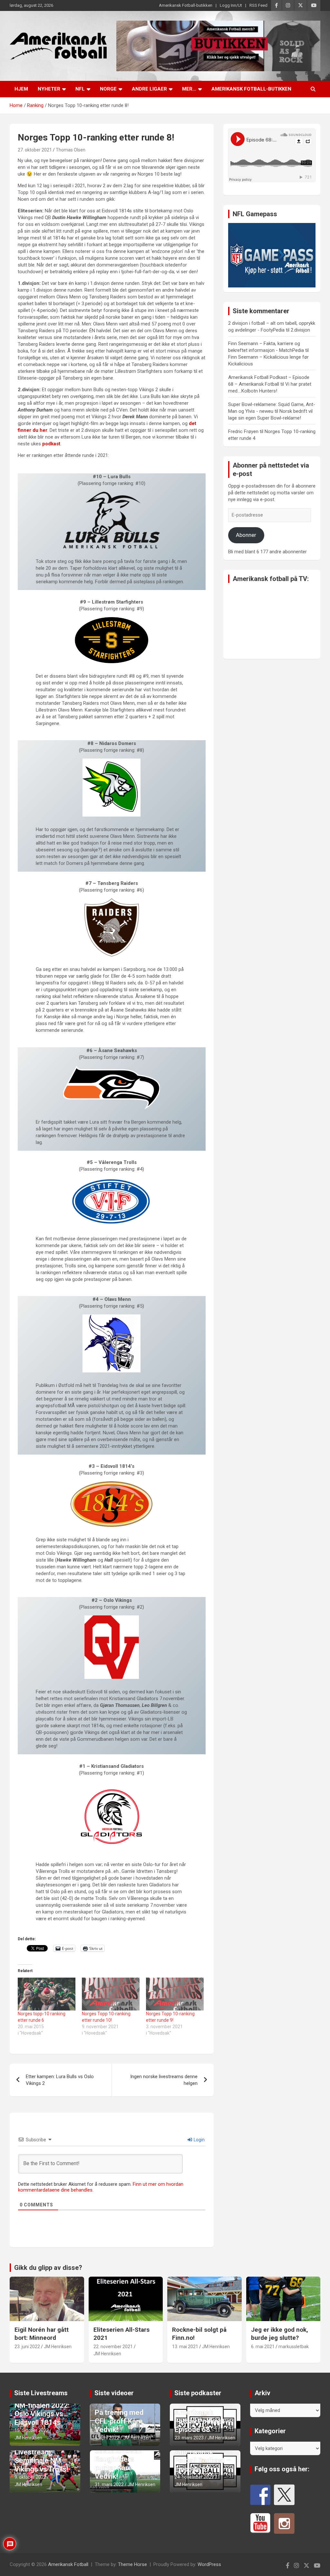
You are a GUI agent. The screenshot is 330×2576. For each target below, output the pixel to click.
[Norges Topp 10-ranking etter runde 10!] (111, 1994)
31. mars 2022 (109, 2484)
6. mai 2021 (263, 2347)
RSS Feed (258, 5)
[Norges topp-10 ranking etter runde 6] (47, 1994)
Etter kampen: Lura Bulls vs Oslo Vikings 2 (60, 2080)
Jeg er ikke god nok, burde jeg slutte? (280, 2334)
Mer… (189, 89)
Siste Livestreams (41, 2393)
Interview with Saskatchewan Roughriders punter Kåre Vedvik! (118, 2460)
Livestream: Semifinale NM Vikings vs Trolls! (41, 2461)
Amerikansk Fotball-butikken (186, 5)
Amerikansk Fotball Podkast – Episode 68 (203, 2421)
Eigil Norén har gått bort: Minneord (42, 2334)
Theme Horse (132, 2564)
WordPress (209, 2564)
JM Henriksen (58, 2347)
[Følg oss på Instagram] (284, 2523)
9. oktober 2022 (30, 2477)
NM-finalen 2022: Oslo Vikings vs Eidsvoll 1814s (42, 2414)
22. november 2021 (113, 2347)
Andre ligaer (149, 89)
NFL (80, 89)
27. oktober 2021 (35, 150)
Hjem (21, 89)
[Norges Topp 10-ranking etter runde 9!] (175, 1994)
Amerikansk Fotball (68, 2564)
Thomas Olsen (71, 150)
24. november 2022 (194, 2477)
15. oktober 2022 (32, 2430)
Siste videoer (114, 2393)
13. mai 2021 (185, 2347)
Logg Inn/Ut (231, 5)
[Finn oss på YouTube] (260, 2523)
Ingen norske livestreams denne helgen (164, 2080)
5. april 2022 (107, 2438)
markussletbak (294, 2347)
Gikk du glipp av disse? (48, 2268)
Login (199, 2140)
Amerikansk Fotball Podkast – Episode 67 (203, 2461)
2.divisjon (300, 330)
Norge (108, 89)
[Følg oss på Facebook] (260, 2495)
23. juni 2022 (27, 2347)
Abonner (246, 535)
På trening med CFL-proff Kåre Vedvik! (119, 2421)
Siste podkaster (198, 2393)
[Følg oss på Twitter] (284, 2495)
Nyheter (49, 89)
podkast (51, 444)
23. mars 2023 (189, 2438)
